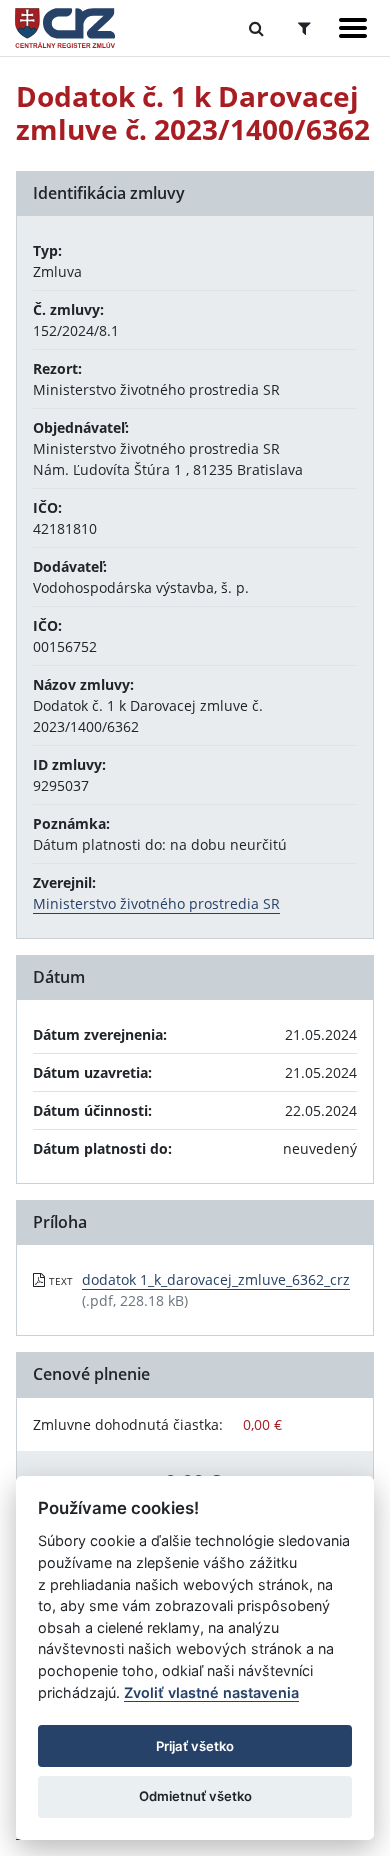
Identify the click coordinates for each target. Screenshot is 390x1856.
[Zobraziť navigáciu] (353, 28)
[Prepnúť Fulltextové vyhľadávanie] (256, 28)
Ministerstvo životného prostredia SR (156, 903)
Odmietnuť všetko (195, 1796)
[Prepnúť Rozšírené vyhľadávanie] (304, 28)
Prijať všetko (195, 1746)
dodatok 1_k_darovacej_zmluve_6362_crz (216, 1279)
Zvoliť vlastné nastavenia (211, 1692)
